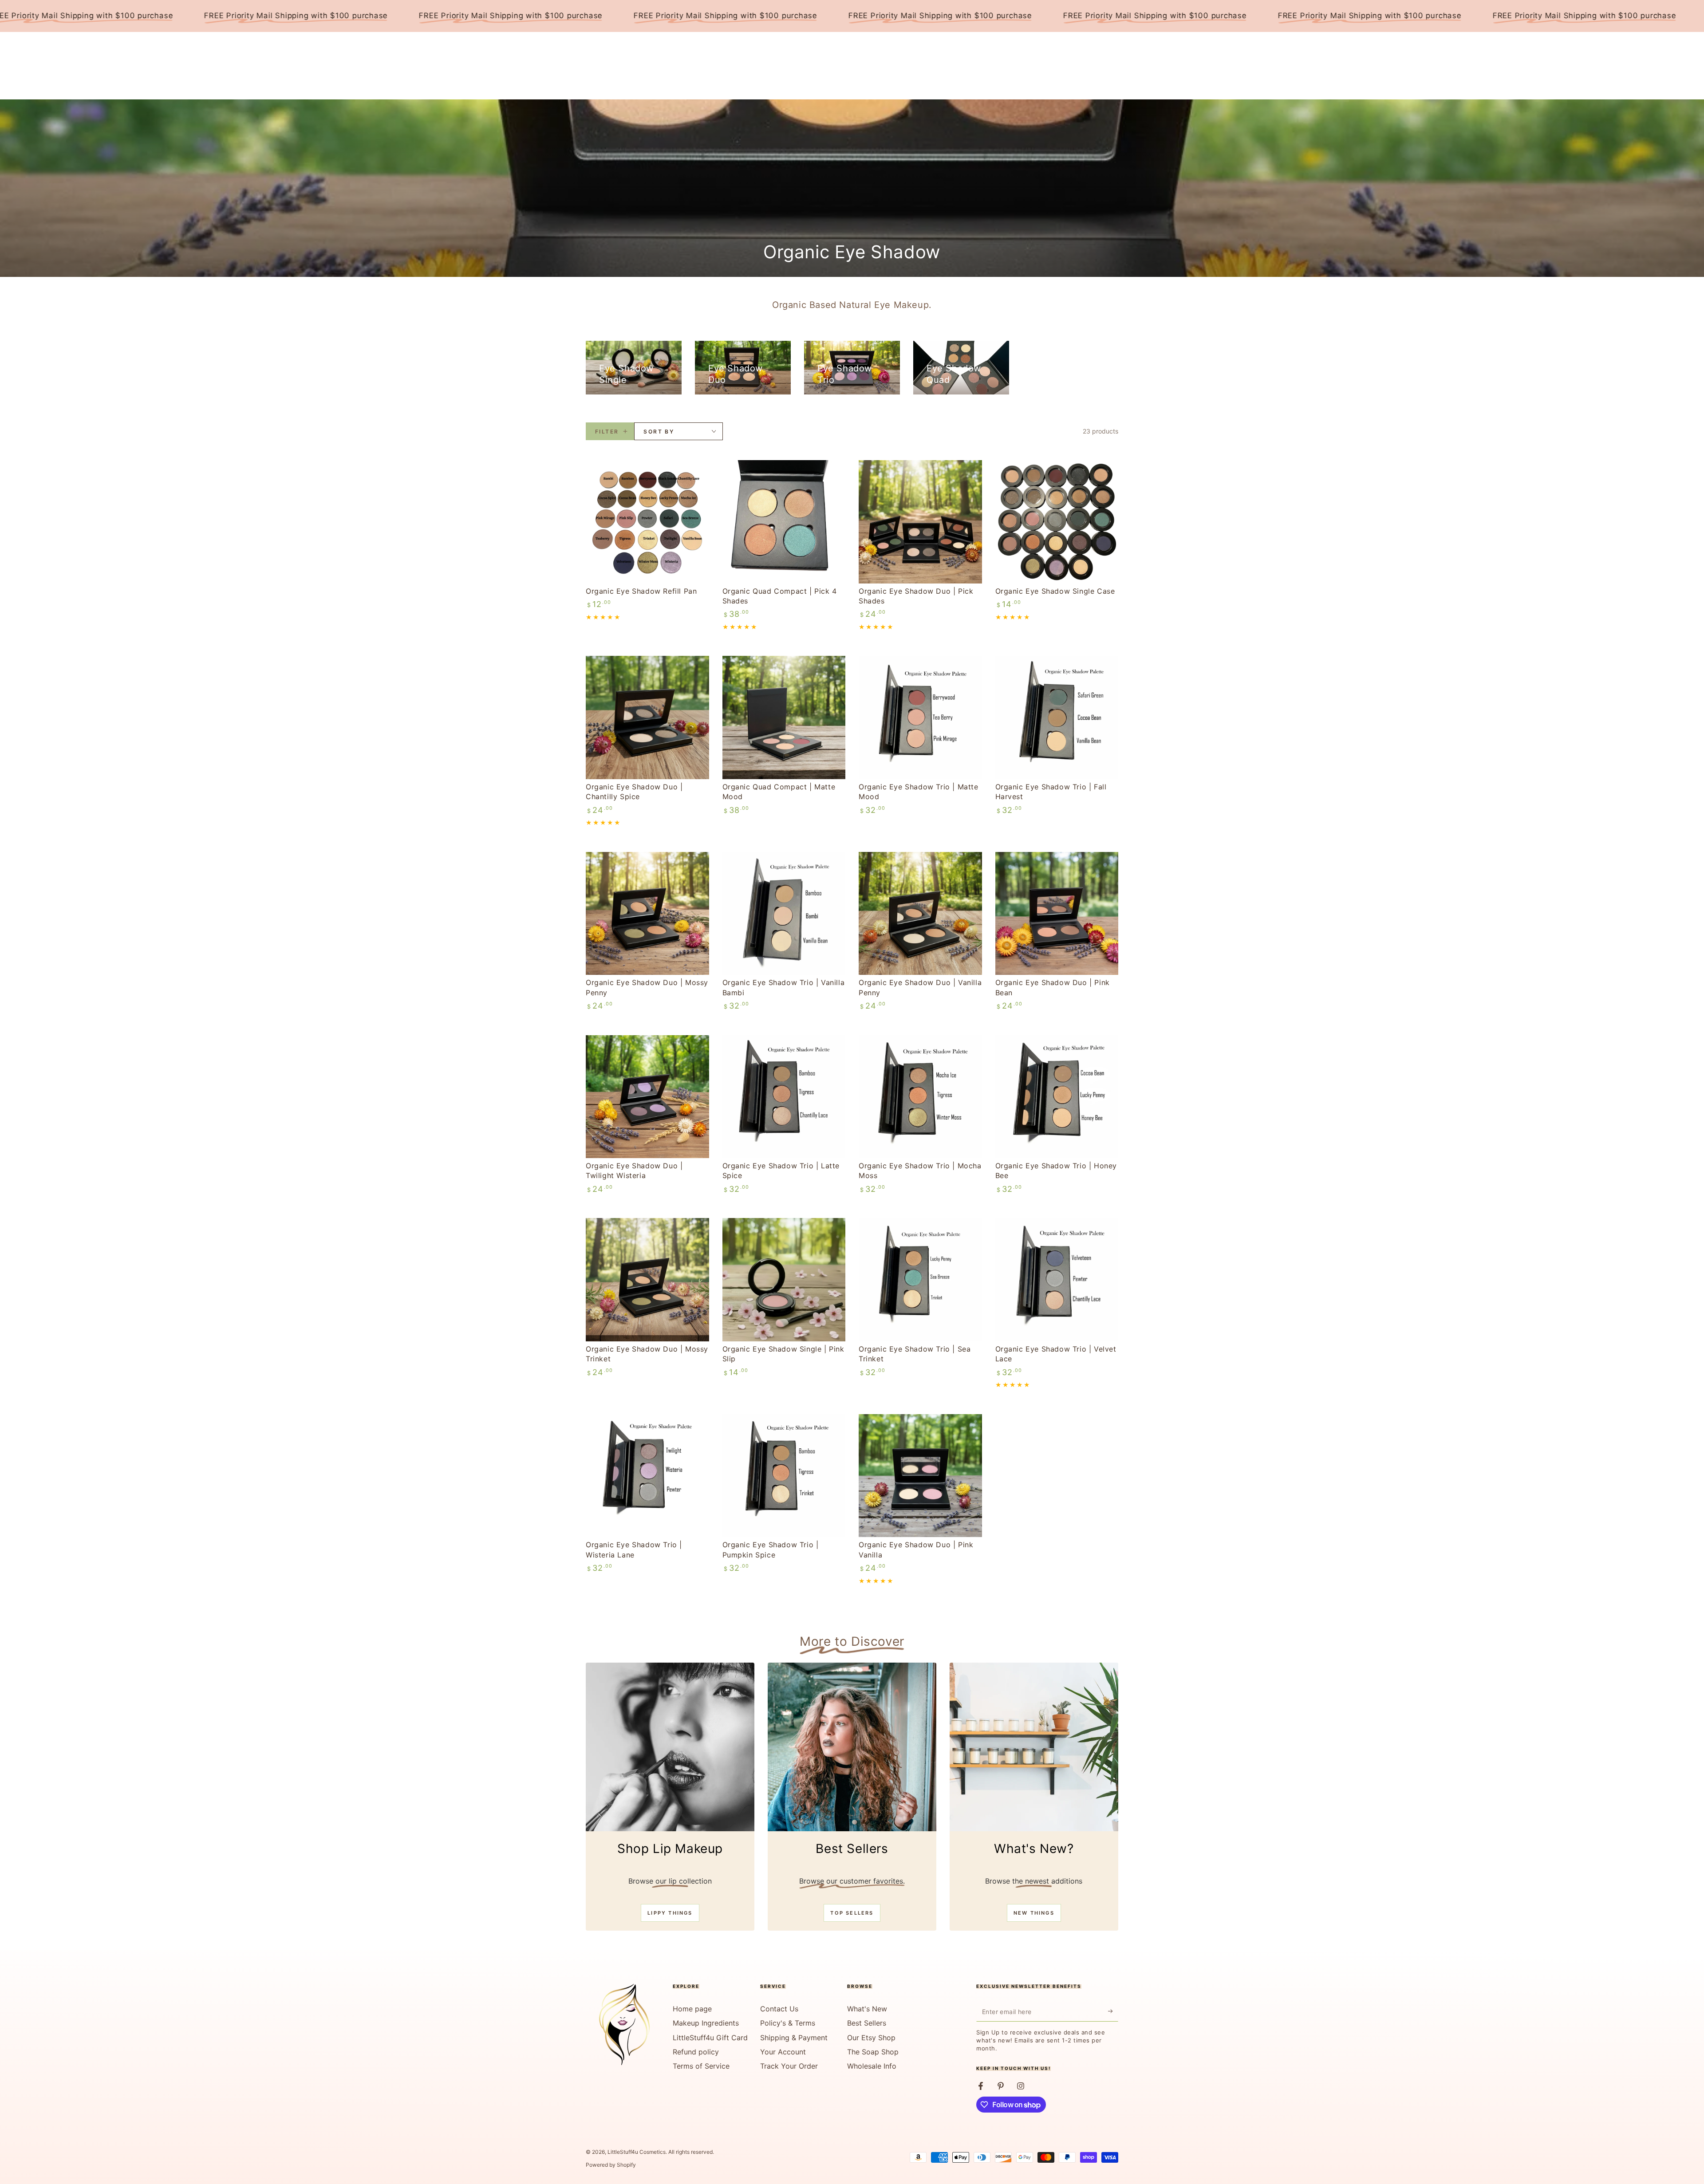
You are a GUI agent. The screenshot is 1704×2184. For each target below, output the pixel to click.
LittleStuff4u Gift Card (710, 2038)
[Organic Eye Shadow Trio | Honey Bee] (1057, 1097)
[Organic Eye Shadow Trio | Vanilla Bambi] (784, 914)
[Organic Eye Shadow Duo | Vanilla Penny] (920, 914)
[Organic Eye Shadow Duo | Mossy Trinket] (647, 1280)
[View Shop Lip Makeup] (670, 1747)
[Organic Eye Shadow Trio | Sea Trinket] (920, 1280)
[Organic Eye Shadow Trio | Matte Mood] (920, 717)
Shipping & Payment (794, 2038)
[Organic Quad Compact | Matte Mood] (784, 717)
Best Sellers (867, 2023)
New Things (1034, 1913)
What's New (867, 2009)
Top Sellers (852, 1913)
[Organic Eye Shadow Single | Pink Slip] (784, 1280)
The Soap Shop (873, 2052)
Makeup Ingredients (706, 2023)
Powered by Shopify (611, 2165)
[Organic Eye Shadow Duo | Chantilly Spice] (647, 717)
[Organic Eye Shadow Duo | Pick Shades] (920, 522)
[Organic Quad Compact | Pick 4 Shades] (784, 522)
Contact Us (779, 2009)
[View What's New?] (1034, 1747)
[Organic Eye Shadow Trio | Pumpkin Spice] (784, 1476)
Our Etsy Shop (871, 2038)
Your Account (783, 2052)
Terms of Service (701, 2066)
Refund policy (696, 2052)
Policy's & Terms (788, 2023)
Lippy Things (670, 1913)
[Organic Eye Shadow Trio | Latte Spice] (784, 1097)
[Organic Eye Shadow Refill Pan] (647, 522)
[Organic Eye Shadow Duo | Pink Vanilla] (920, 1476)
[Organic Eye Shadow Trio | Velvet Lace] (1057, 1280)
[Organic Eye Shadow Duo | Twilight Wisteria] (647, 1097)
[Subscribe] (1113, 2011)
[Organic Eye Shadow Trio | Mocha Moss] (920, 1097)
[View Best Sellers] (852, 1747)
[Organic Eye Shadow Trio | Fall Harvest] (1057, 717)
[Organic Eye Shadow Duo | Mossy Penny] (647, 914)
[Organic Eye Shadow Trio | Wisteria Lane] (647, 1476)
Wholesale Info (872, 2066)
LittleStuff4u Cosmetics (637, 2152)
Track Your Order (789, 2066)
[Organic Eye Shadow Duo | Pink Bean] (1057, 914)
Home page (692, 2009)
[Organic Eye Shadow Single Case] (1057, 522)
